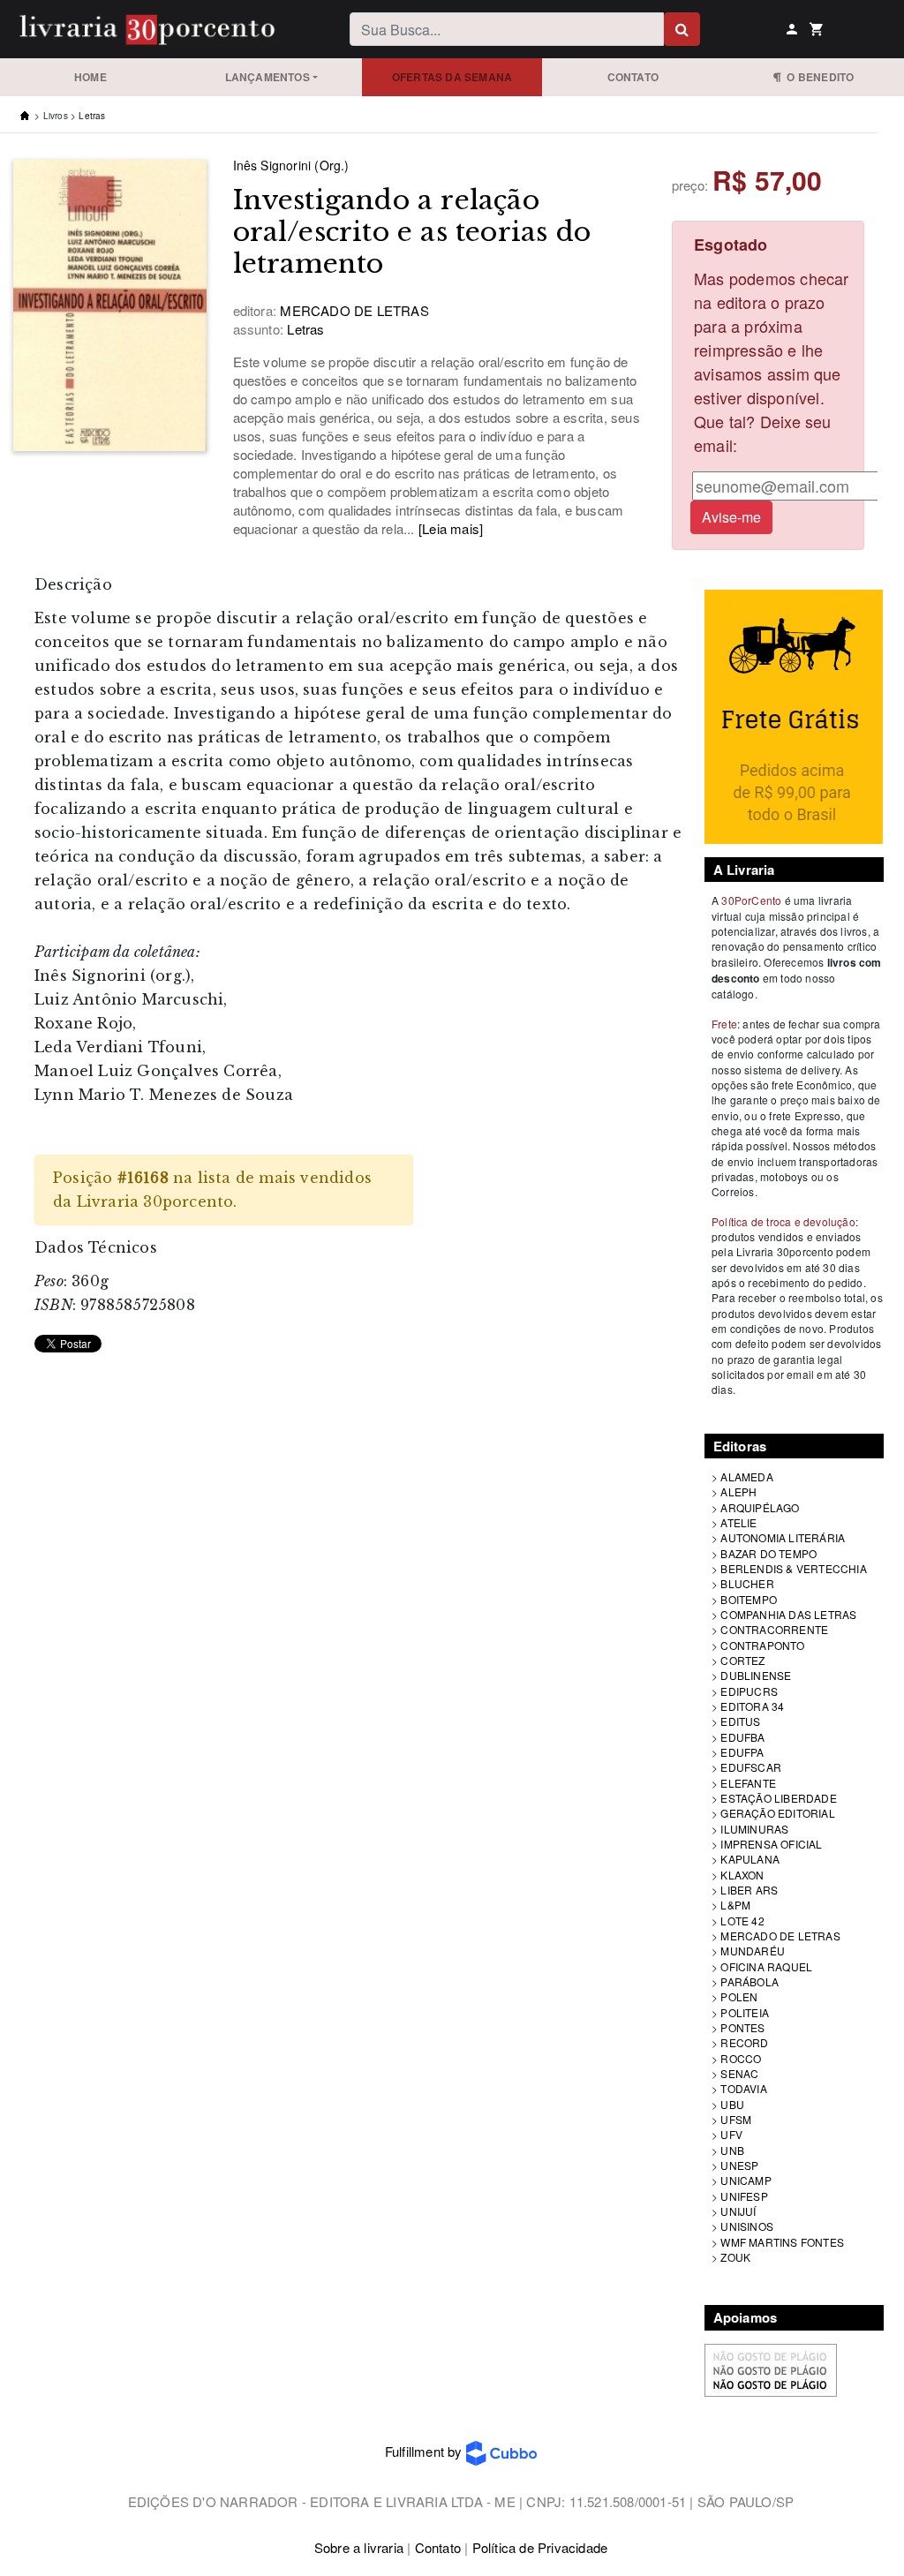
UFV (731, 2134)
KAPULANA (750, 1859)
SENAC (739, 2073)
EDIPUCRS (749, 1691)
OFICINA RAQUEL (766, 1966)
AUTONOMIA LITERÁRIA (783, 1537)
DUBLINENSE (756, 1675)
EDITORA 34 (752, 1706)
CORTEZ (742, 1660)
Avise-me (731, 517)
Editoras (740, 1446)
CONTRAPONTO (762, 1645)
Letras (92, 116)
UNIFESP (744, 2196)
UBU (732, 2104)
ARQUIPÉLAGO (760, 1507)
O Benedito (817, 77)
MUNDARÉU (753, 1951)
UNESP (739, 2165)
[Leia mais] (451, 528)
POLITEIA (745, 2012)
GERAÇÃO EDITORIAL (777, 1813)
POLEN (739, 1996)
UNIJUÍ (738, 2211)
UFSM (736, 2119)
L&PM (735, 1905)
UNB (732, 2150)
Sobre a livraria (359, 2547)
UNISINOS (747, 2226)
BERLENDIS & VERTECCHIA (793, 1568)
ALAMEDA (746, 1476)
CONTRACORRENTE (774, 1629)
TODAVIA (743, 2088)
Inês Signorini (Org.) (291, 165)
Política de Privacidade (540, 2547)
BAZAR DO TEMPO (768, 1553)
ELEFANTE (748, 1783)
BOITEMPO (749, 1599)
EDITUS (740, 1721)
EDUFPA (742, 1752)
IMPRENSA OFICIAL (771, 1844)
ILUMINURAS (754, 1829)
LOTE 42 (742, 1921)
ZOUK (735, 2257)
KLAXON (742, 1875)
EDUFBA (742, 1737)
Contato (633, 77)
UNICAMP (746, 2180)
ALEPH (738, 1491)
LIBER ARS (749, 1890)
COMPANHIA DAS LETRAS (788, 1614)
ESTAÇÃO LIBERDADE (778, 1798)
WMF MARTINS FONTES (782, 2242)
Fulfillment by (426, 2451)
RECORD (744, 2042)
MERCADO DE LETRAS (780, 1936)
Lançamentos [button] (267, 77)
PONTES (742, 2027)
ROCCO (741, 2058)
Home (90, 77)
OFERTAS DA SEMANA (452, 77)
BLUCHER (747, 1583)
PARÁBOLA (750, 1981)
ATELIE (738, 1522)
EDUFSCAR (751, 1767)
